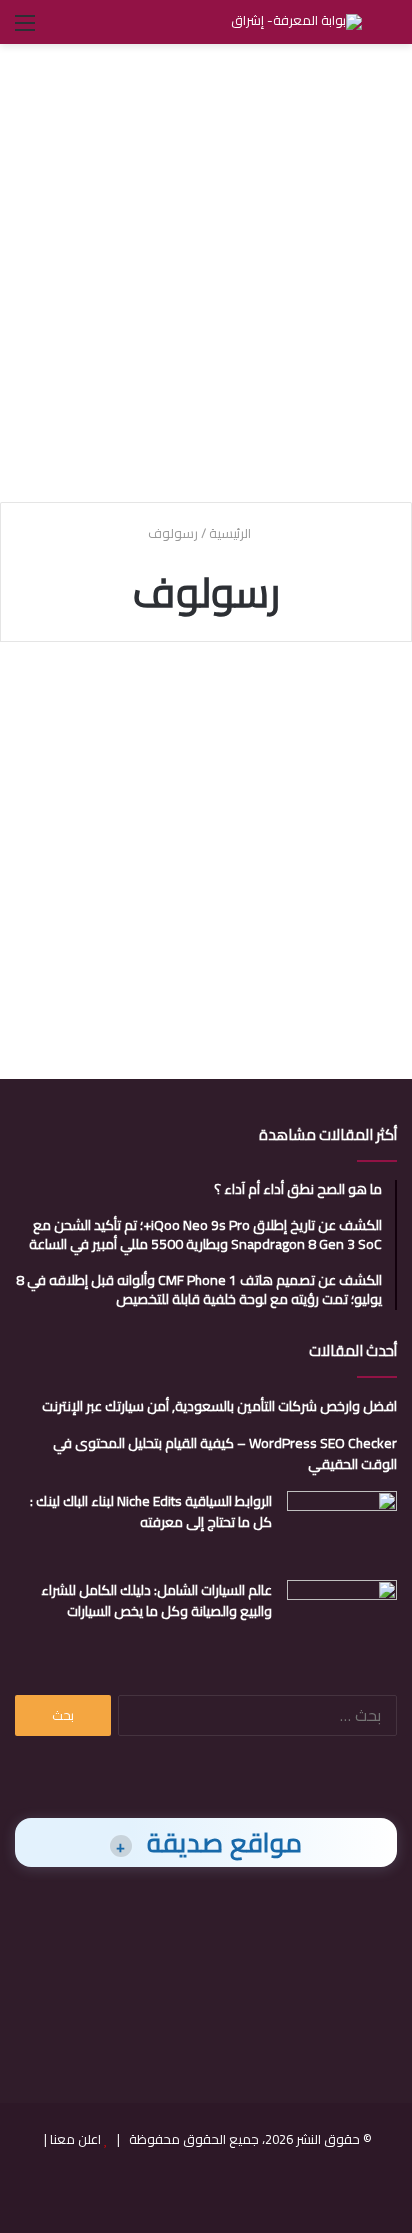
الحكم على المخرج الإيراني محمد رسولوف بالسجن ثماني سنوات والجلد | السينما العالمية (210, 772)
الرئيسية (231, 533)
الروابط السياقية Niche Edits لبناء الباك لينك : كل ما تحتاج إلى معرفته (151, 1511)
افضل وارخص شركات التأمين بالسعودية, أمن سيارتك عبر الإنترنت (219, 1406)
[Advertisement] (206, 270)
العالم (363, 704)
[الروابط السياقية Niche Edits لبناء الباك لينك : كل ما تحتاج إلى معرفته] (342, 1528)
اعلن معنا (75, 2139)
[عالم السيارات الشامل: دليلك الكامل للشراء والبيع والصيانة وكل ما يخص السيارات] (342, 1617)
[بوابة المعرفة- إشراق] (296, 22)
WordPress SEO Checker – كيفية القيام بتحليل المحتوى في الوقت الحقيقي (225, 1453)
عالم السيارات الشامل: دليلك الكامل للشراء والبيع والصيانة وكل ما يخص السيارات (156, 1600)
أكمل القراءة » (328, 980)
